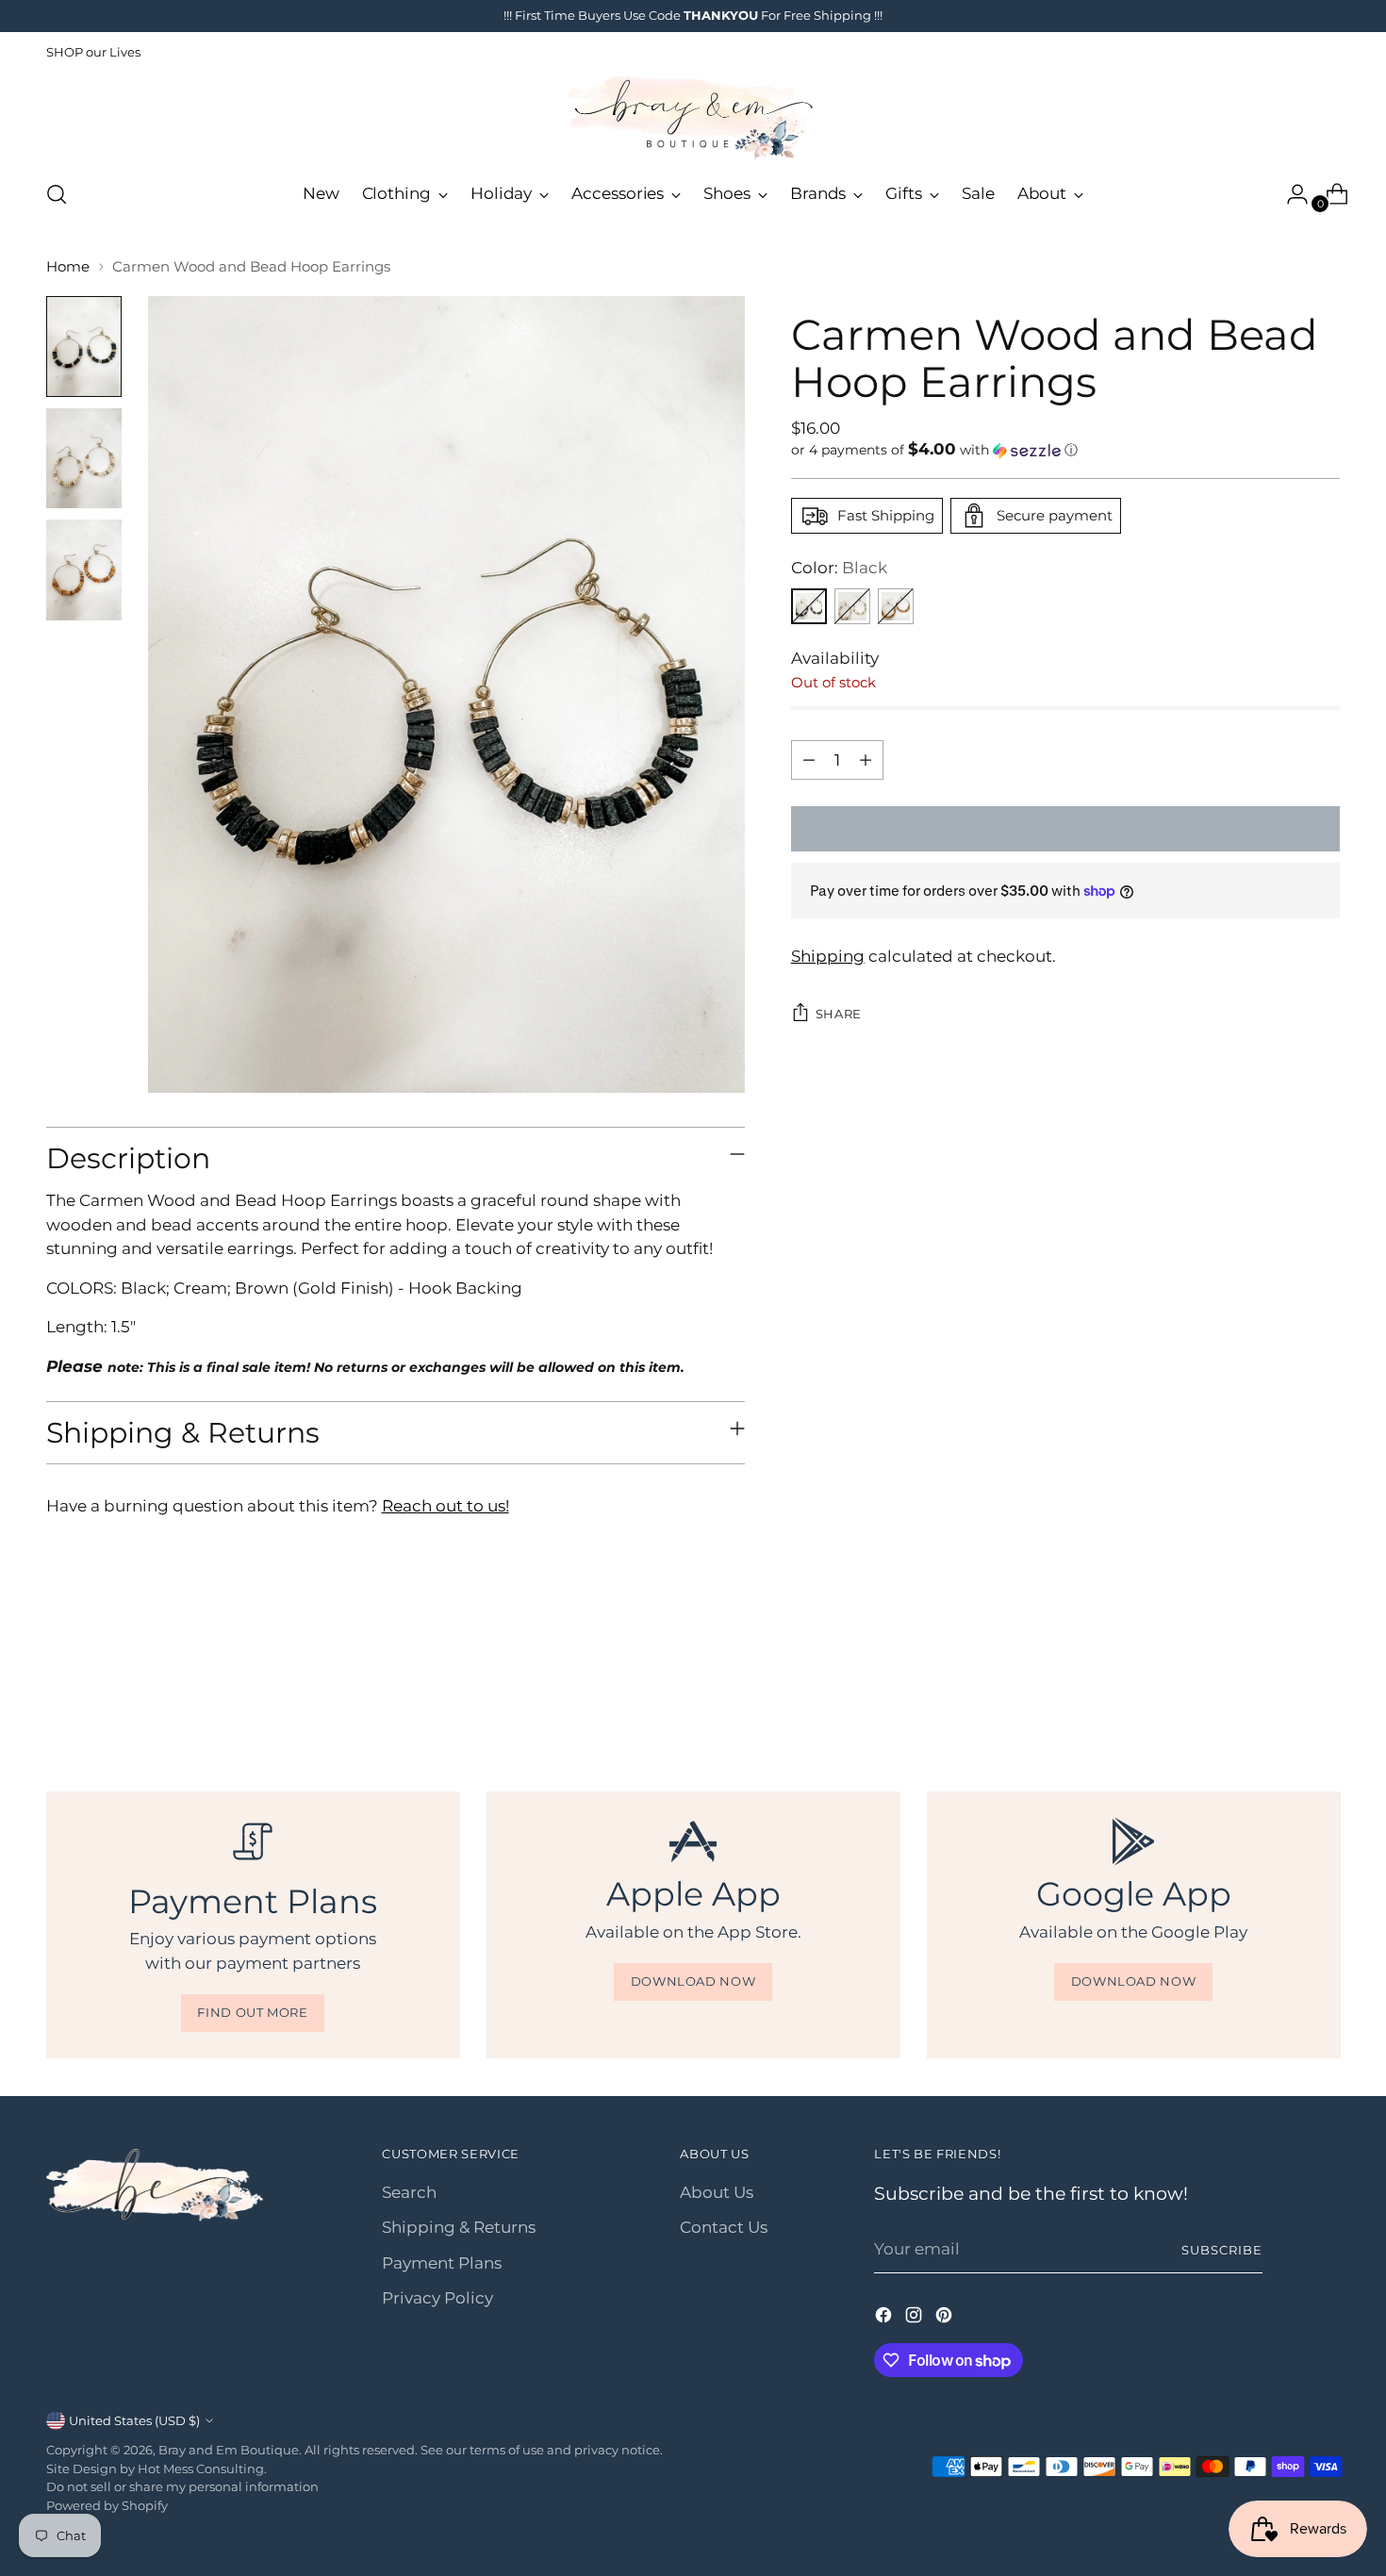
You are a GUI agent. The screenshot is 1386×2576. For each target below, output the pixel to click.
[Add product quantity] (866, 760)
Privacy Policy (437, 2298)
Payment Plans (442, 2263)
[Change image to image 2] (84, 459)
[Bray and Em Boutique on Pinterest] (946, 2319)
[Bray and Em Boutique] (693, 118)
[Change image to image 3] (84, 570)
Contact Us (724, 2227)
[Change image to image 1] (84, 347)
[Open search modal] (57, 194)
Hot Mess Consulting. (202, 2469)
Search (409, 2192)
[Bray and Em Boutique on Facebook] (885, 2319)
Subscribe (1222, 2250)
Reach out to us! (445, 1506)
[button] (1066, 450)
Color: (839, 568)
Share (839, 1014)
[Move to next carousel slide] (1325, 1689)
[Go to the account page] (1290, 194)
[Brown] (896, 606)
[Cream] (852, 606)
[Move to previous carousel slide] (1281, 1690)
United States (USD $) (134, 2420)
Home (68, 266)
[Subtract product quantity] (809, 760)
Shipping (828, 956)
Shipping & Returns (459, 2227)
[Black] (809, 606)
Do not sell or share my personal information (182, 2486)
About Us (717, 2192)
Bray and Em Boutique (229, 2450)
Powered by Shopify (107, 2505)
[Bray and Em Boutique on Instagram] (916, 2319)
